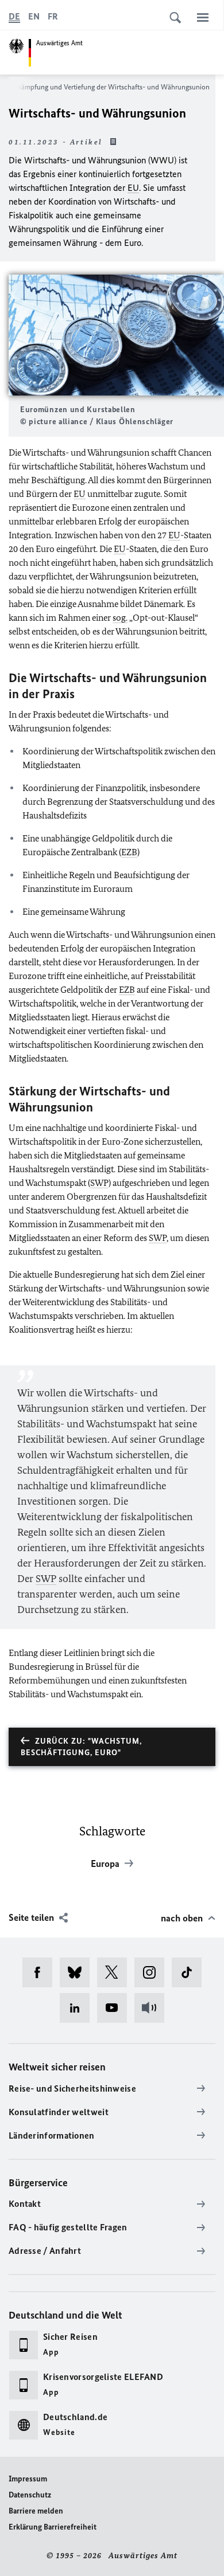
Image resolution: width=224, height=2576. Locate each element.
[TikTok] (190, 1972)
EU (133, 188)
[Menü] (203, 17)
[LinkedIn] (78, 2008)
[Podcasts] (153, 2008)
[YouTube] (116, 2008)
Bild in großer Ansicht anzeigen (117, 335)
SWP (99, 1183)
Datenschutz (30, 2495)
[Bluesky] (78, 1972)
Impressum (28, 2479)
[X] (116, 1972)
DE (14, 16)
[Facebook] (41, 1972)
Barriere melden (36, 2511)
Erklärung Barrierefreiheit (53, 2527)
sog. (120, 618)
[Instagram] (153, 1972)
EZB (129, 852)
